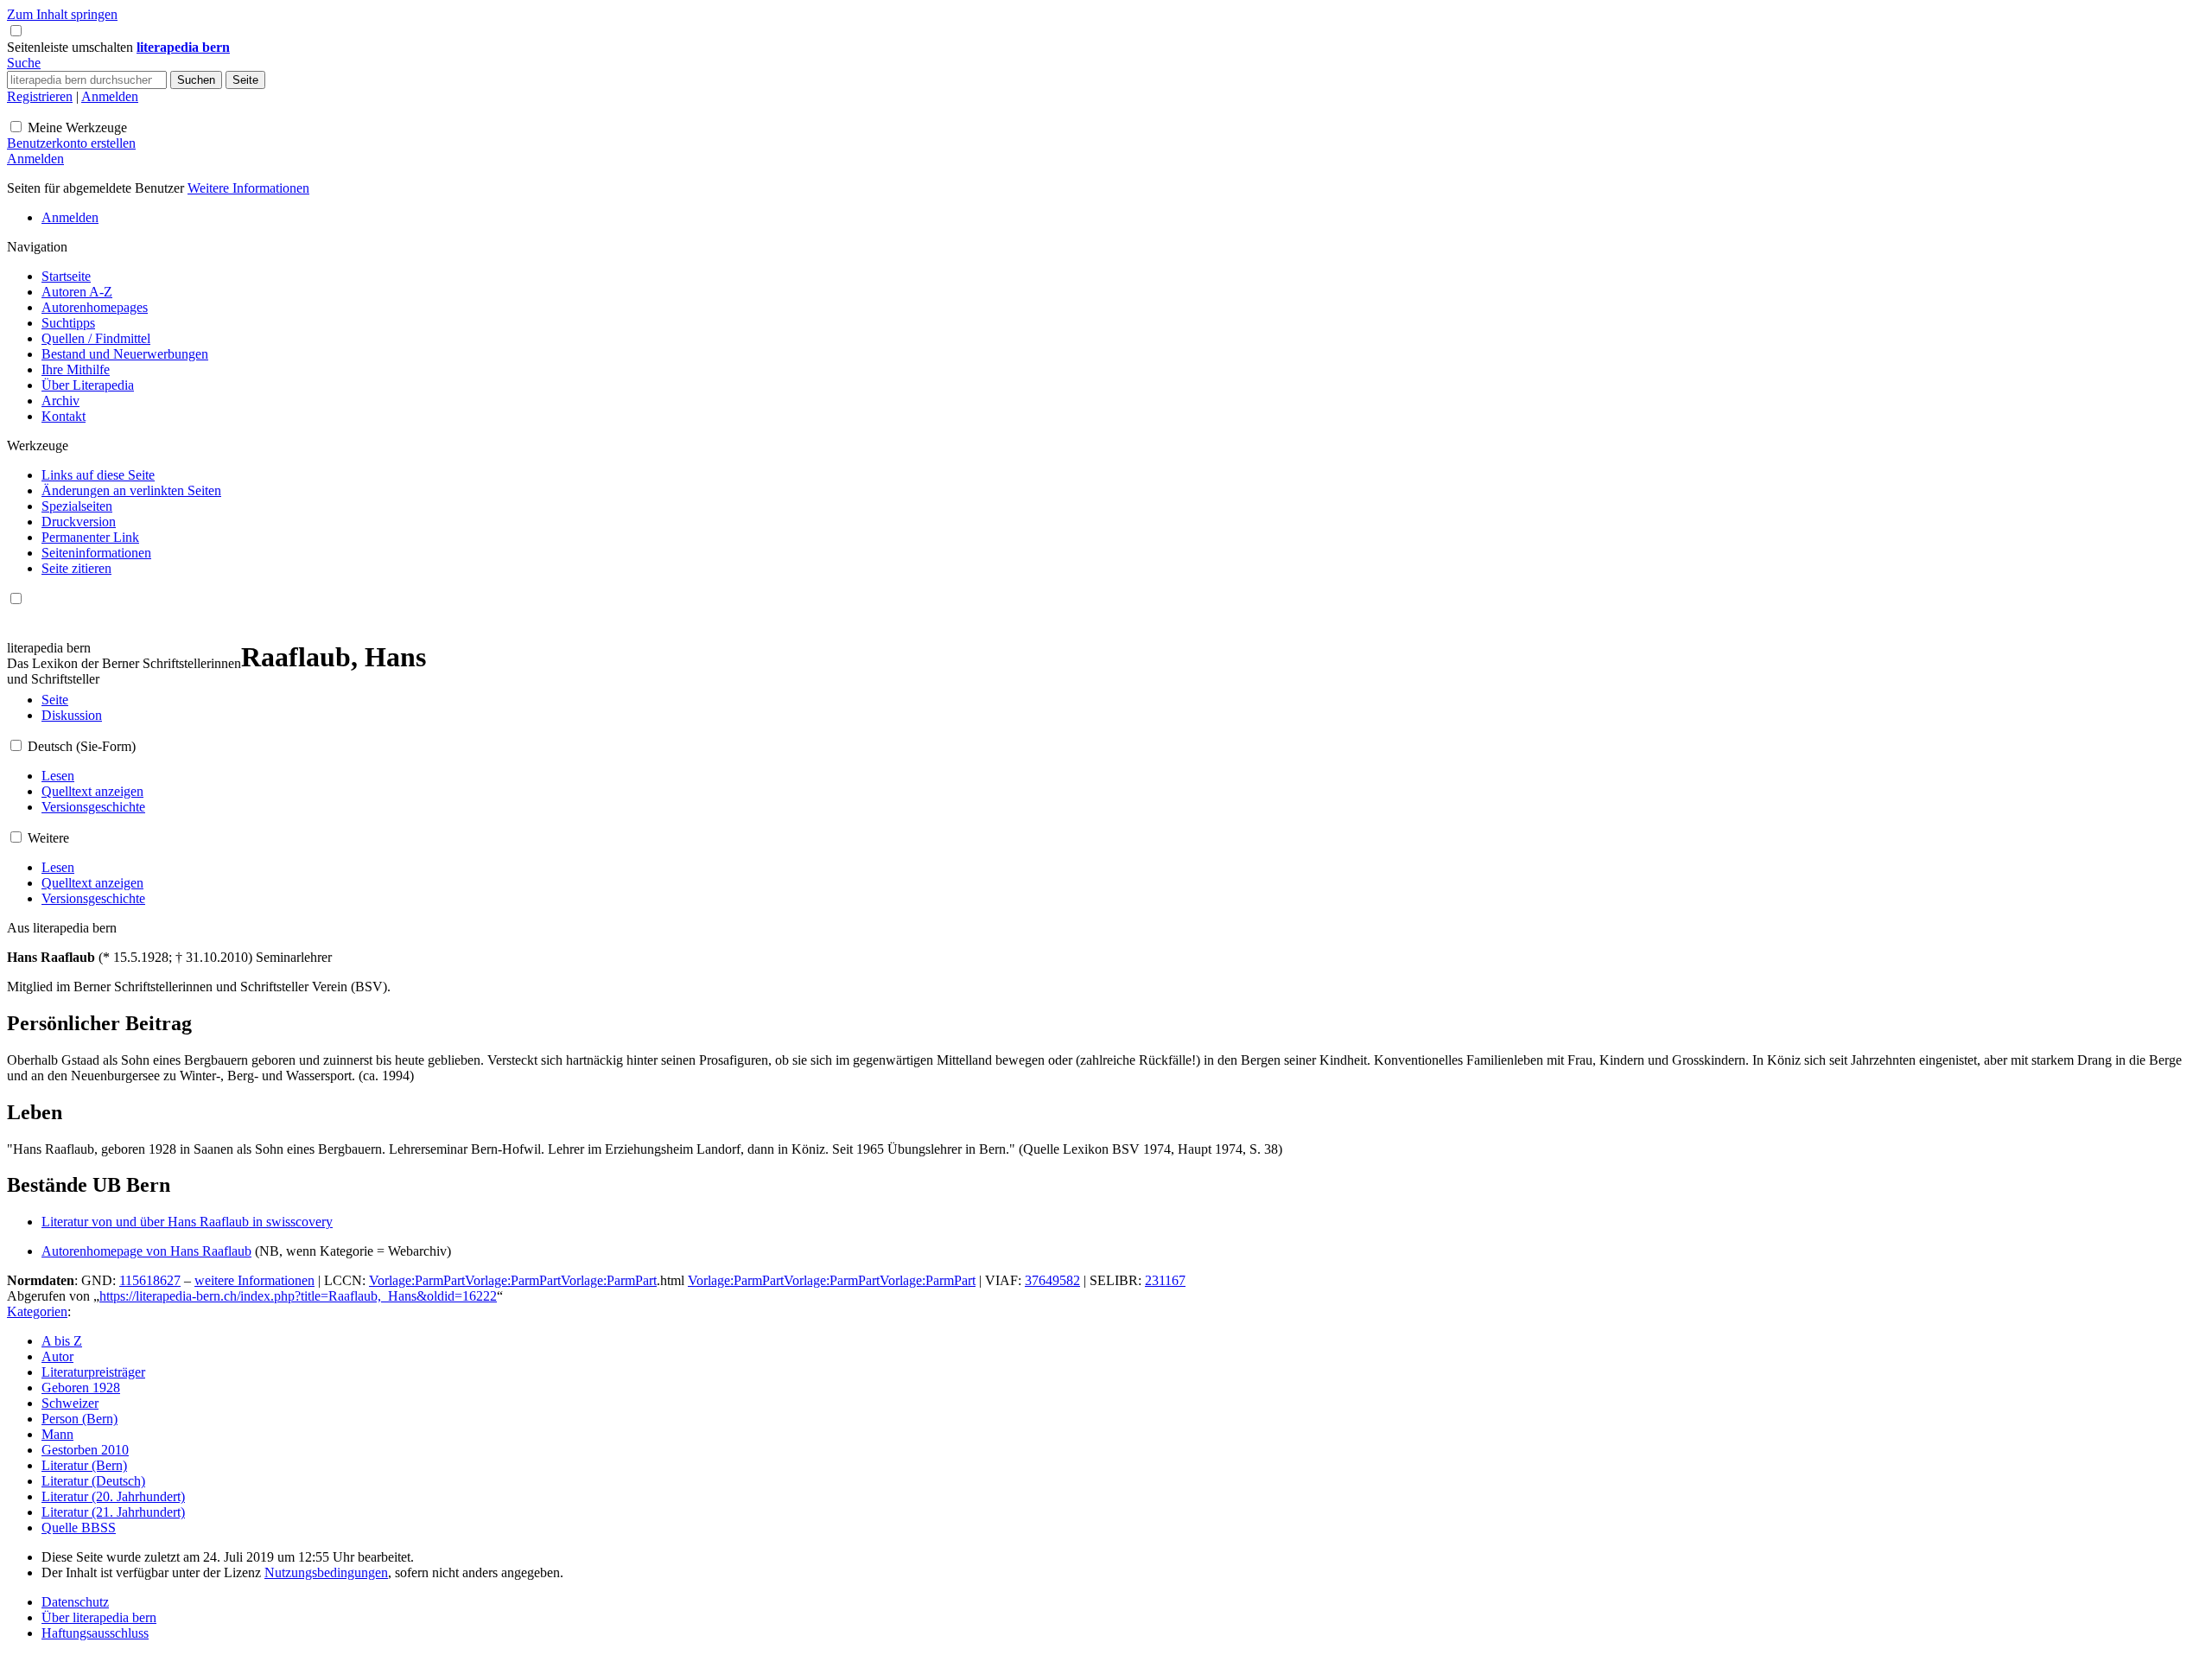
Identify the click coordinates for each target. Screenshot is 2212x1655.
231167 (1165, 1280)
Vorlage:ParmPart (417, 1280)
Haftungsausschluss (95, 1633)
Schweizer (70, 1403)
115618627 (150, 1280)
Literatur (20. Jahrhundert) (113, 1496)
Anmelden (110, 96)
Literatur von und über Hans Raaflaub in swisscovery (187, 1222)
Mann (57, 1434)
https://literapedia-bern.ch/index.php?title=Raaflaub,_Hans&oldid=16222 (298, 1296)
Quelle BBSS (79, 1528)
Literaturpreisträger (93, 1372)
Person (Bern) (79, 1419)
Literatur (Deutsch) (93, 1481)
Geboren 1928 (81, 1388)
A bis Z (62, 1341)
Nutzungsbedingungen (326, 1572)
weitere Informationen (254, 1280)
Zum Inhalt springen (62, 14)
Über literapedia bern (99, 1617)
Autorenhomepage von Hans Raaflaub (146, 1251)
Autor (57, 1356)
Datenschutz (75, 1602)
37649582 (1052, 1280)
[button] (72, 47)
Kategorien (37, 1311)
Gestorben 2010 (85, 1450)
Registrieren (40, 96)
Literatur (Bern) (84, 1465)
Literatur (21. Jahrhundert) (113, 1512)
